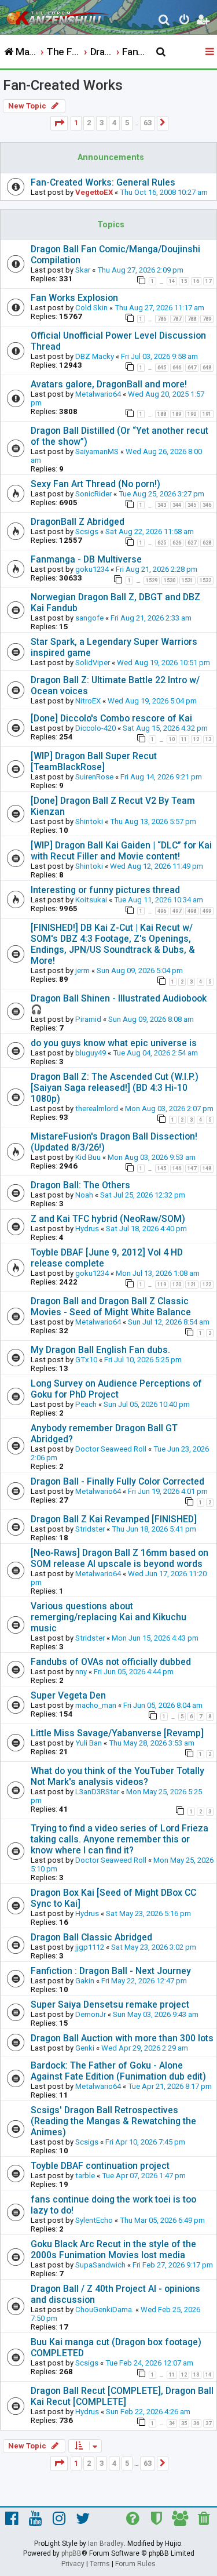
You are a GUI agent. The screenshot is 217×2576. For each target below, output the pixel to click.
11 (184, 739)
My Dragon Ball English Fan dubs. (100, 1350)
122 (207, 1285)
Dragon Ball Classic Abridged (91, 1937)
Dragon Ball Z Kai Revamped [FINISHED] (114, 1519)
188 (162, 414)
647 (192, 368)
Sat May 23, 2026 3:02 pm (154, 1947)
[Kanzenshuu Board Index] (58, 15)
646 (177, 368)
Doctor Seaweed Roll (111, 1449)
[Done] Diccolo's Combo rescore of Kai (111, 718)
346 (207, 505)
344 (177, 505)
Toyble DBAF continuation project (100, 2166)
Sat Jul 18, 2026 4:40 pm (146, 1229)
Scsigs (87, 531)
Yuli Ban (89, 1743)
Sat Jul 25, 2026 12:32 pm (143, 1195)
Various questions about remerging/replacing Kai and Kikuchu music (108, 1617)
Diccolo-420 (95, 728)
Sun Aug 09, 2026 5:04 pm (140, 970)
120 (177, 1285)
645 (162, 368)
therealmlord (97, 1109)
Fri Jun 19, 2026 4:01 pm (168, 1491)
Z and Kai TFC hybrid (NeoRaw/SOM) (108, 1219)
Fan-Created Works (63, 85)
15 (184, 281)
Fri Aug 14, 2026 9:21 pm (161, 777)
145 (162, 1169)
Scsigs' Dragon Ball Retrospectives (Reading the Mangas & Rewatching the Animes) (113, 2121)
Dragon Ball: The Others (80, 1185)
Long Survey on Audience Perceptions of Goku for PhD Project (116, 1389)
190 (192, 414)
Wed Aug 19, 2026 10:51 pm (163, 663)
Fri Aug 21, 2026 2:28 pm (157, 569)
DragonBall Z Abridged (78, 522)
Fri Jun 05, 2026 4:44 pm (134, 1672)
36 (196, 2423)
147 (192, 1169)
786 (162, 319)
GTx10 (86, 1360)
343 (162, 505)
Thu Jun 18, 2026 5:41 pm (154, 1529)
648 (207, 368)
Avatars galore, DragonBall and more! (109, 384)
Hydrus (87, 1229)
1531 (187, 580)
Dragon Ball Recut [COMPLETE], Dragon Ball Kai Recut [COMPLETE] (122, 2396)
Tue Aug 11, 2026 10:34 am (159, 900)
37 (208, 2423)
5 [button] (127, 123)
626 (177, 543)
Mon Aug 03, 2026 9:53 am (152, 1157)
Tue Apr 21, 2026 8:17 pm (170, 2086)
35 (184, 2423)
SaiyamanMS (97, 451)
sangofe (89, 618)
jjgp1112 (90, 1947)
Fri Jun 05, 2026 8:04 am (163, 1705)
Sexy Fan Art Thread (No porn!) (95, 484)
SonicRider (93, 494)
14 (172, 281)
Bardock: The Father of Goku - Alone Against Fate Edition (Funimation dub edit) (118, 2071)
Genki (85, 2048)
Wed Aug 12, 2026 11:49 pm (157, 866)
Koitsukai (91, 900)
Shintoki (89, 821)
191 (207, 414)
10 (172, 739)
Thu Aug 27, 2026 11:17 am (159, 308)
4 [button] (114, 123)
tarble (85, 2176)
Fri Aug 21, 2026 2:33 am (151, 618)
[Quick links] (211, 52)
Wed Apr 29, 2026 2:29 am (145, 2048)
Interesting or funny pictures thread (105, 890)
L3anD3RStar (97, 1792)
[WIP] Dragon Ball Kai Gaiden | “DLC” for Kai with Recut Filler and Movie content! (121, 851)
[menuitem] (165, 21)
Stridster (90, 1529)
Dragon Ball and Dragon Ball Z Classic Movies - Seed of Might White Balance (111, 1307)
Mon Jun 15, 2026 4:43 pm (155, 1638)
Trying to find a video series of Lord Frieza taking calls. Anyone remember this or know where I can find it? (119, 1839)
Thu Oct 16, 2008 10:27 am (164, 192)
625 (162, 543)
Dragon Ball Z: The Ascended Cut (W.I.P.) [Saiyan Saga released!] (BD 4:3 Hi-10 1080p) (115, 1088)
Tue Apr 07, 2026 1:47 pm (144, 2176)
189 (177, 414)
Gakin (85, 1981)
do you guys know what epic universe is (114, 1043)
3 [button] (102, 123)
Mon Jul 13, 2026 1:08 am (158, 1273)
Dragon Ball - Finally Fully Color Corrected (117, 1481)
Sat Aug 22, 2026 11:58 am (150, 531)
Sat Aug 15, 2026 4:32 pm (165, 728)
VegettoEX (94, 192)
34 (172, 2423)
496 (162, 911)
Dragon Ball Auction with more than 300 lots (122, 2038)
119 (162, 1285)
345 (192, 505)
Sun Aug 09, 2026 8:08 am (151, 1019)
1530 (170, 580)
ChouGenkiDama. (104, 2310)
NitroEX (88, 701)
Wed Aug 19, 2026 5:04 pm (152, 701)
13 (208, 739)
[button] (59, 123)
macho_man (96, 1705)
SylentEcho (94, 2220)
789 (207, 319)
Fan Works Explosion (74, 298)
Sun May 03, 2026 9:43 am (156, 2014)
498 (192, 911)
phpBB (71, 2553)
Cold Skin (91, 308)
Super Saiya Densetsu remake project (110, 2004)
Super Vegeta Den (68, 1695)
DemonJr (91, 2014)
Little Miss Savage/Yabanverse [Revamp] (117, 1733)
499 (207, 911)
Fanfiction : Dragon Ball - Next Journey (111, 1971)
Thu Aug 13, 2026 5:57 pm (153, 821)
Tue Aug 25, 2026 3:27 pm (161, 494)
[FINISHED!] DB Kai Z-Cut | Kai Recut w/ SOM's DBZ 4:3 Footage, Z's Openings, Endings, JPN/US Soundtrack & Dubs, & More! (113, 944)
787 (177, 319)
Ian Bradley (106, 2544)
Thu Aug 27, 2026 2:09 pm (140, 270)
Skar (83, 270)
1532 (205, 580)
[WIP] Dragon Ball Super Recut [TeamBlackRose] (94, 761)
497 (177, 911)
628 (207, 543)
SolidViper (93, 663)
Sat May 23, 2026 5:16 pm (148, 1913)
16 (196, 281)
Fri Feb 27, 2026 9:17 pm (173, 2265)
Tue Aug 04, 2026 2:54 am (155, 1053)
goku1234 (92, 569)
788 (192, 319)
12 (196, 739)
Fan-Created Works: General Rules (103, 182)
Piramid (88, 1019)
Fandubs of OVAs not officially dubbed (111, 1662)
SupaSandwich (100, 2265)
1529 (152, 580)
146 (177, 1169)
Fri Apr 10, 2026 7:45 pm (145, 2142)
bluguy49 (91, 1053)
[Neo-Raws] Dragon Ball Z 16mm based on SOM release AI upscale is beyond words (119, 1558)
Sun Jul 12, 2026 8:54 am (169, 1322)
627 (192, 543)
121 (192, 1285)
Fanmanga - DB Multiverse (86, 559)
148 (207, 1169)
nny (81, 1672)
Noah (84, 1195)
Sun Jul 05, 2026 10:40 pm (147, 1404)
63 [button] (148, 123)
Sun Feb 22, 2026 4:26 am (148, 2412)
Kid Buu (88, 1157)
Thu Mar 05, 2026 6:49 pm (162, 2220)
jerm (82, 970)
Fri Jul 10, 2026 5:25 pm (143, 1360)
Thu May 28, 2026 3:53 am (152, 1743)
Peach (86, 1404)
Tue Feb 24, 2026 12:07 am (149, 2363)
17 (208, 281)
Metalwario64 (98, 394)
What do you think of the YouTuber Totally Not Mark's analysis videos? (117, 1776)
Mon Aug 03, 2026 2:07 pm (169, 1109)
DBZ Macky (95, 356)
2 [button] (89, 123)
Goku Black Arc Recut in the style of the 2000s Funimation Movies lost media (113, 2250)
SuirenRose (94, 777)
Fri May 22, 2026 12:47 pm (144, 1981)
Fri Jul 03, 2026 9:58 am (159, 356)
